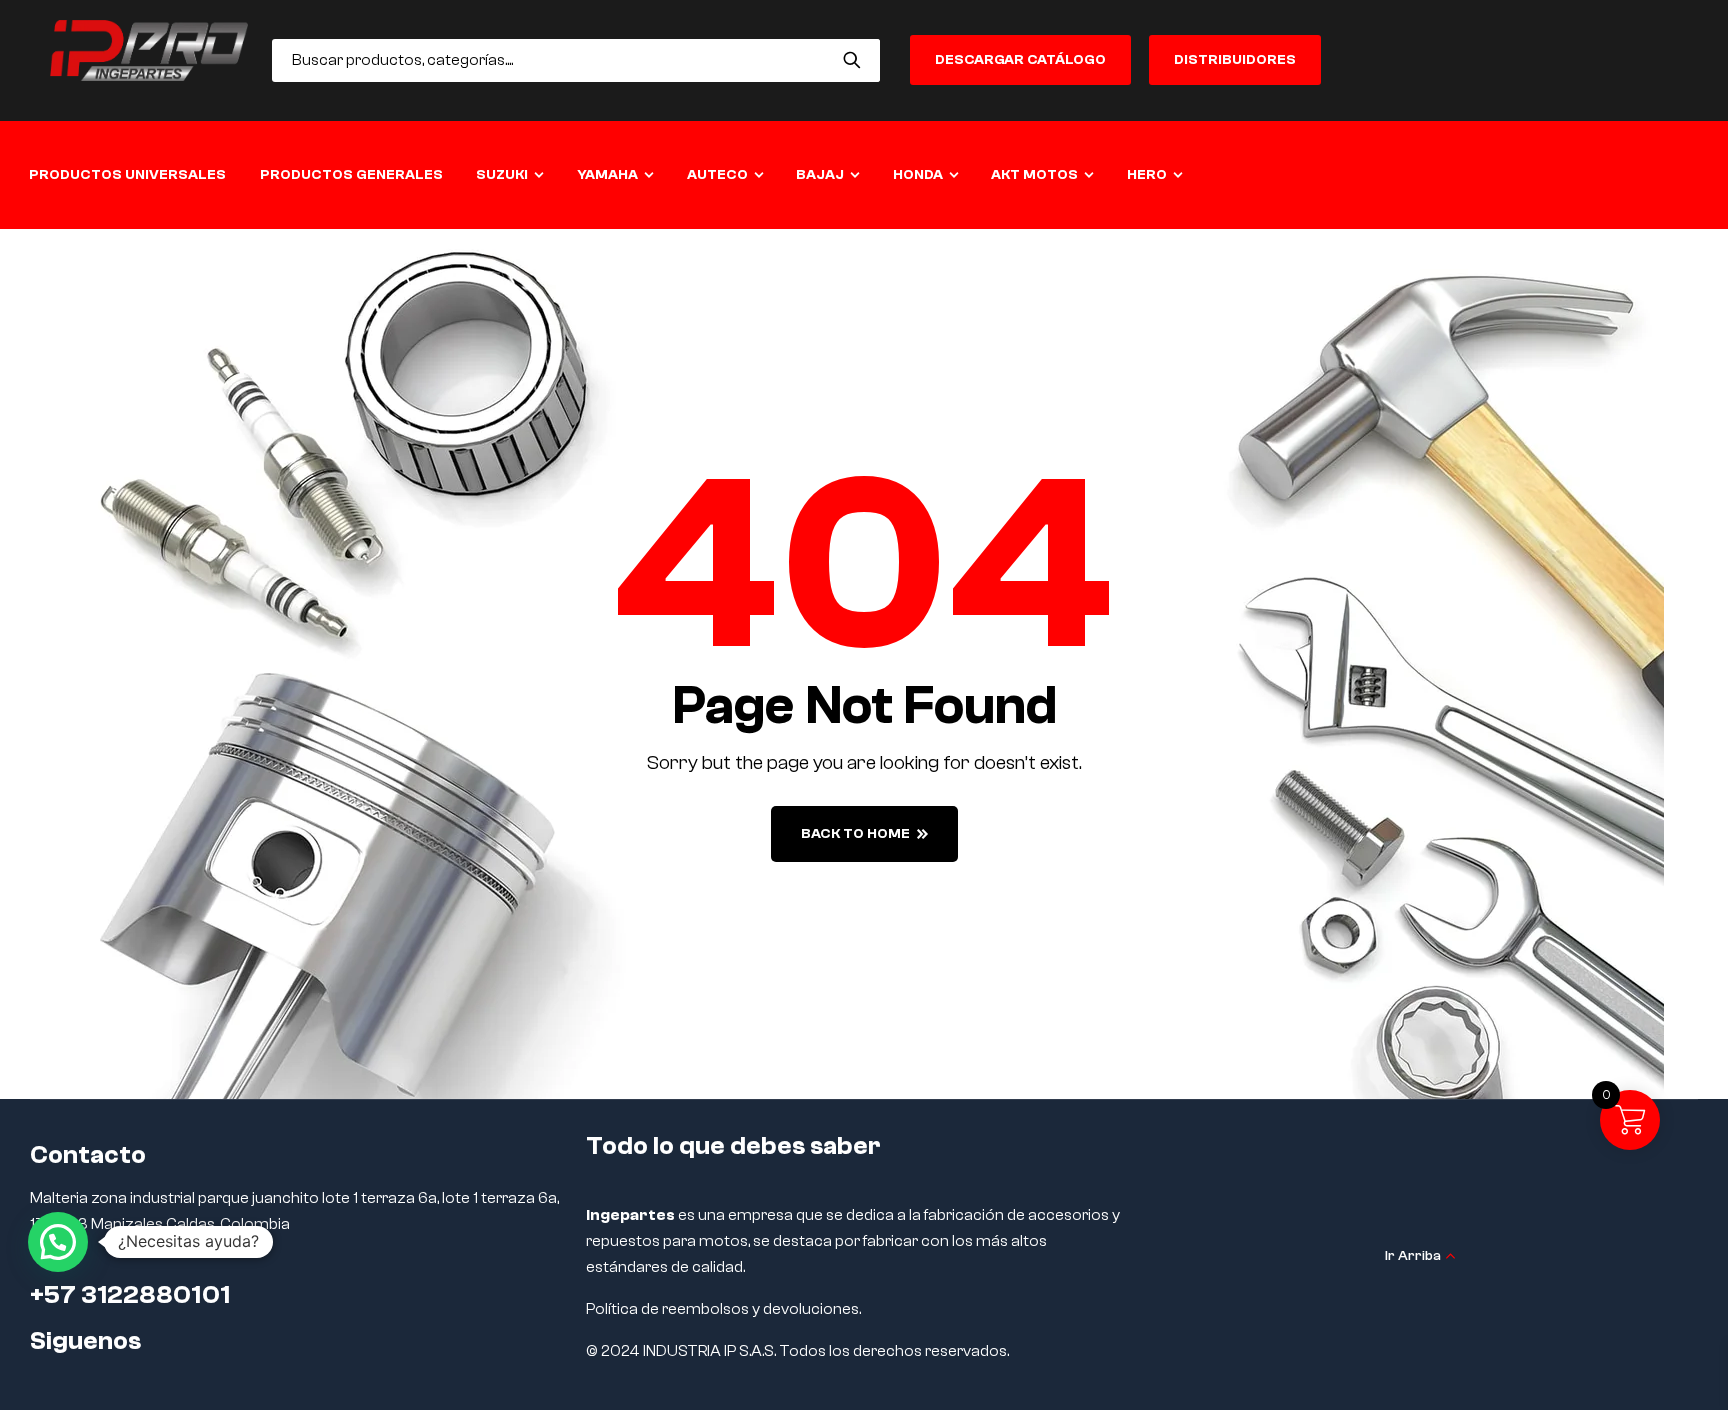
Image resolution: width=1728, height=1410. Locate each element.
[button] (58, 1242)
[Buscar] (852, 60)
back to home (855, 834)
